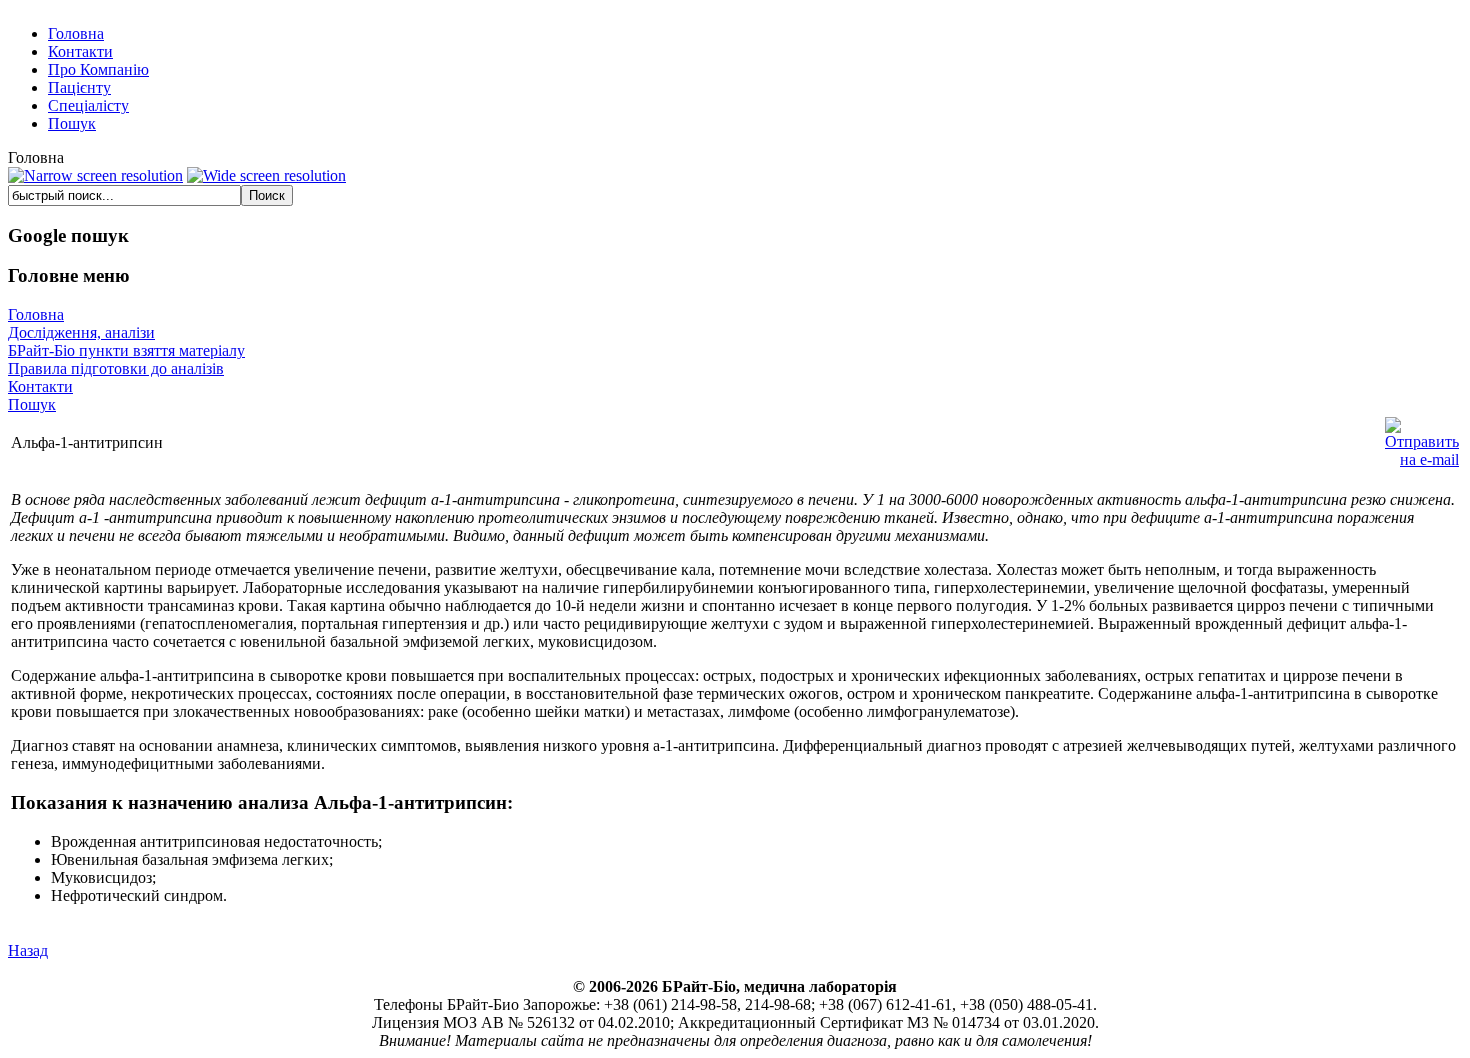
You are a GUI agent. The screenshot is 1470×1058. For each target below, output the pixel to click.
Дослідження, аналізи (81, 332)
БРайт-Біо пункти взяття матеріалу (126, 350)
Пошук (32, 404)
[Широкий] (266, 176)
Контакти (40, 386)
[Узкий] (95, 176)
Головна (36, 314)
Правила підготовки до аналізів (116, 368)
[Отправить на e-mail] (1422, 437)
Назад (28, 950)
